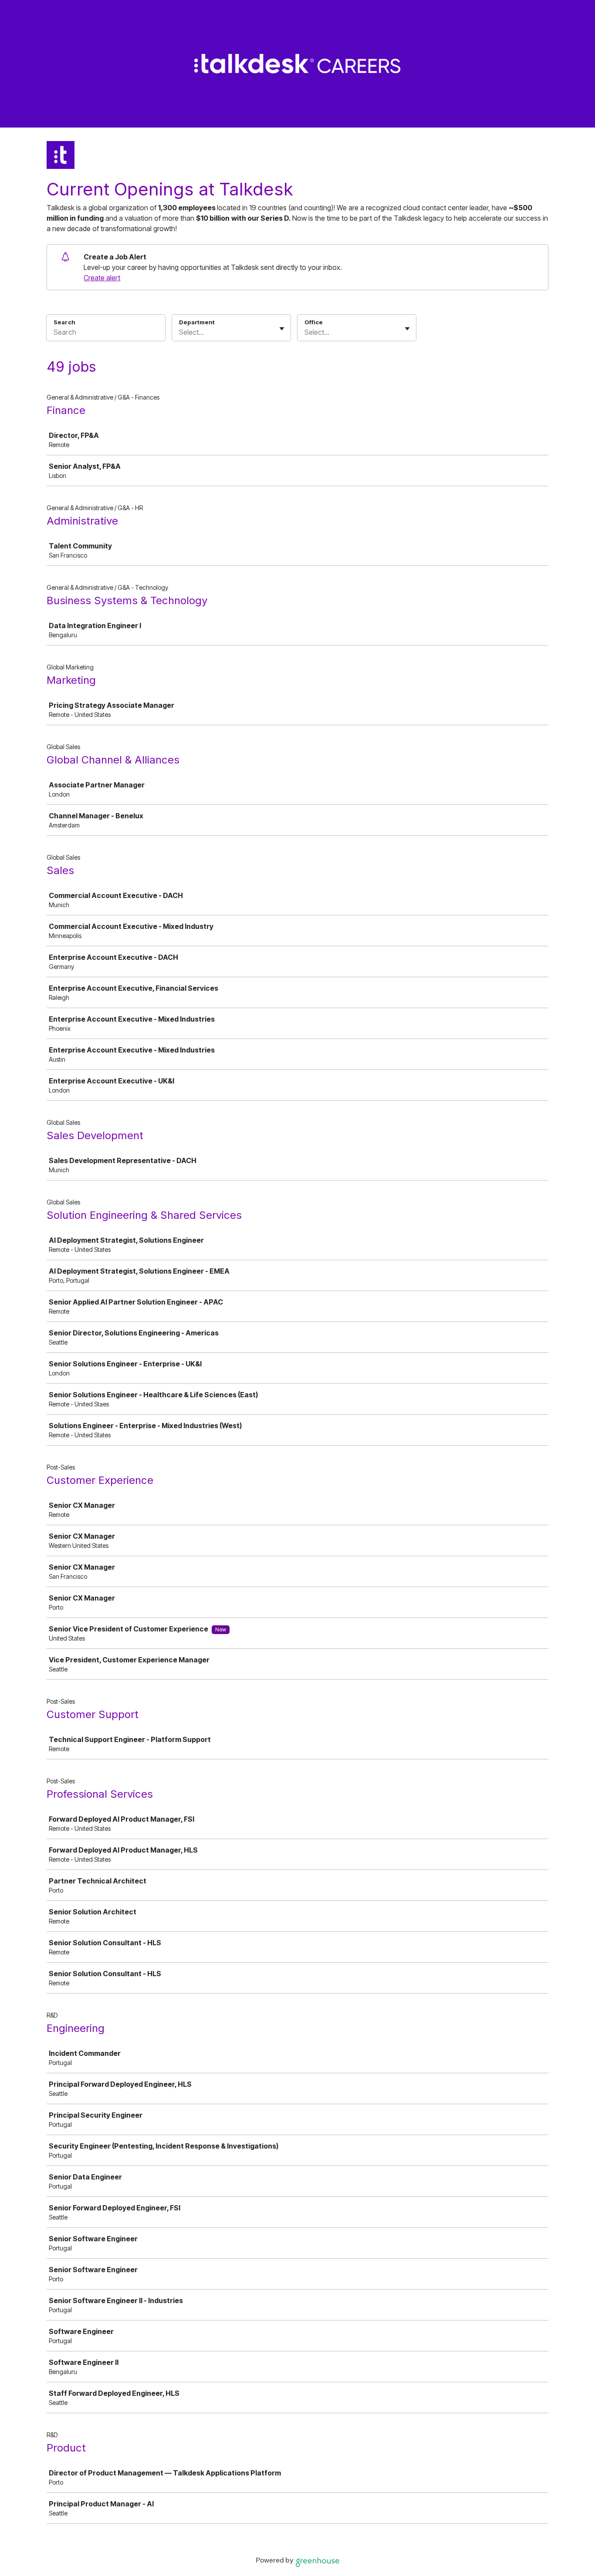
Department (197, 322)
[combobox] (180, 332)
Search (64, 322)
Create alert (102, 278)
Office (314, 322)
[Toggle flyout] (282, 329)
